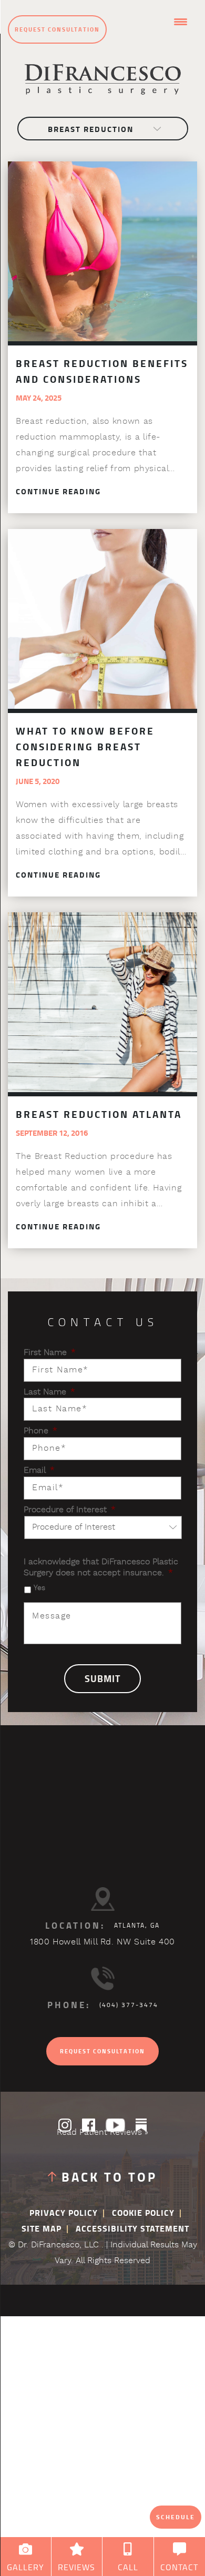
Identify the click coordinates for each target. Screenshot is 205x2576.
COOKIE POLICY (143, 2213)
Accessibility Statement (132, 2229)
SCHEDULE (176, 2517)
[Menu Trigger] (181, 22)
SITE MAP (42, 2229)
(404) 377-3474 (129, 2005)
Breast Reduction (91, 129)
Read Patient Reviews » (102, 2133)
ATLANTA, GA (137, 1926)
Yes (39, 1588)
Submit (102, 1679)
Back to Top (109, 2177)
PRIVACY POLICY (64, 2213)
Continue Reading (58, 492)
